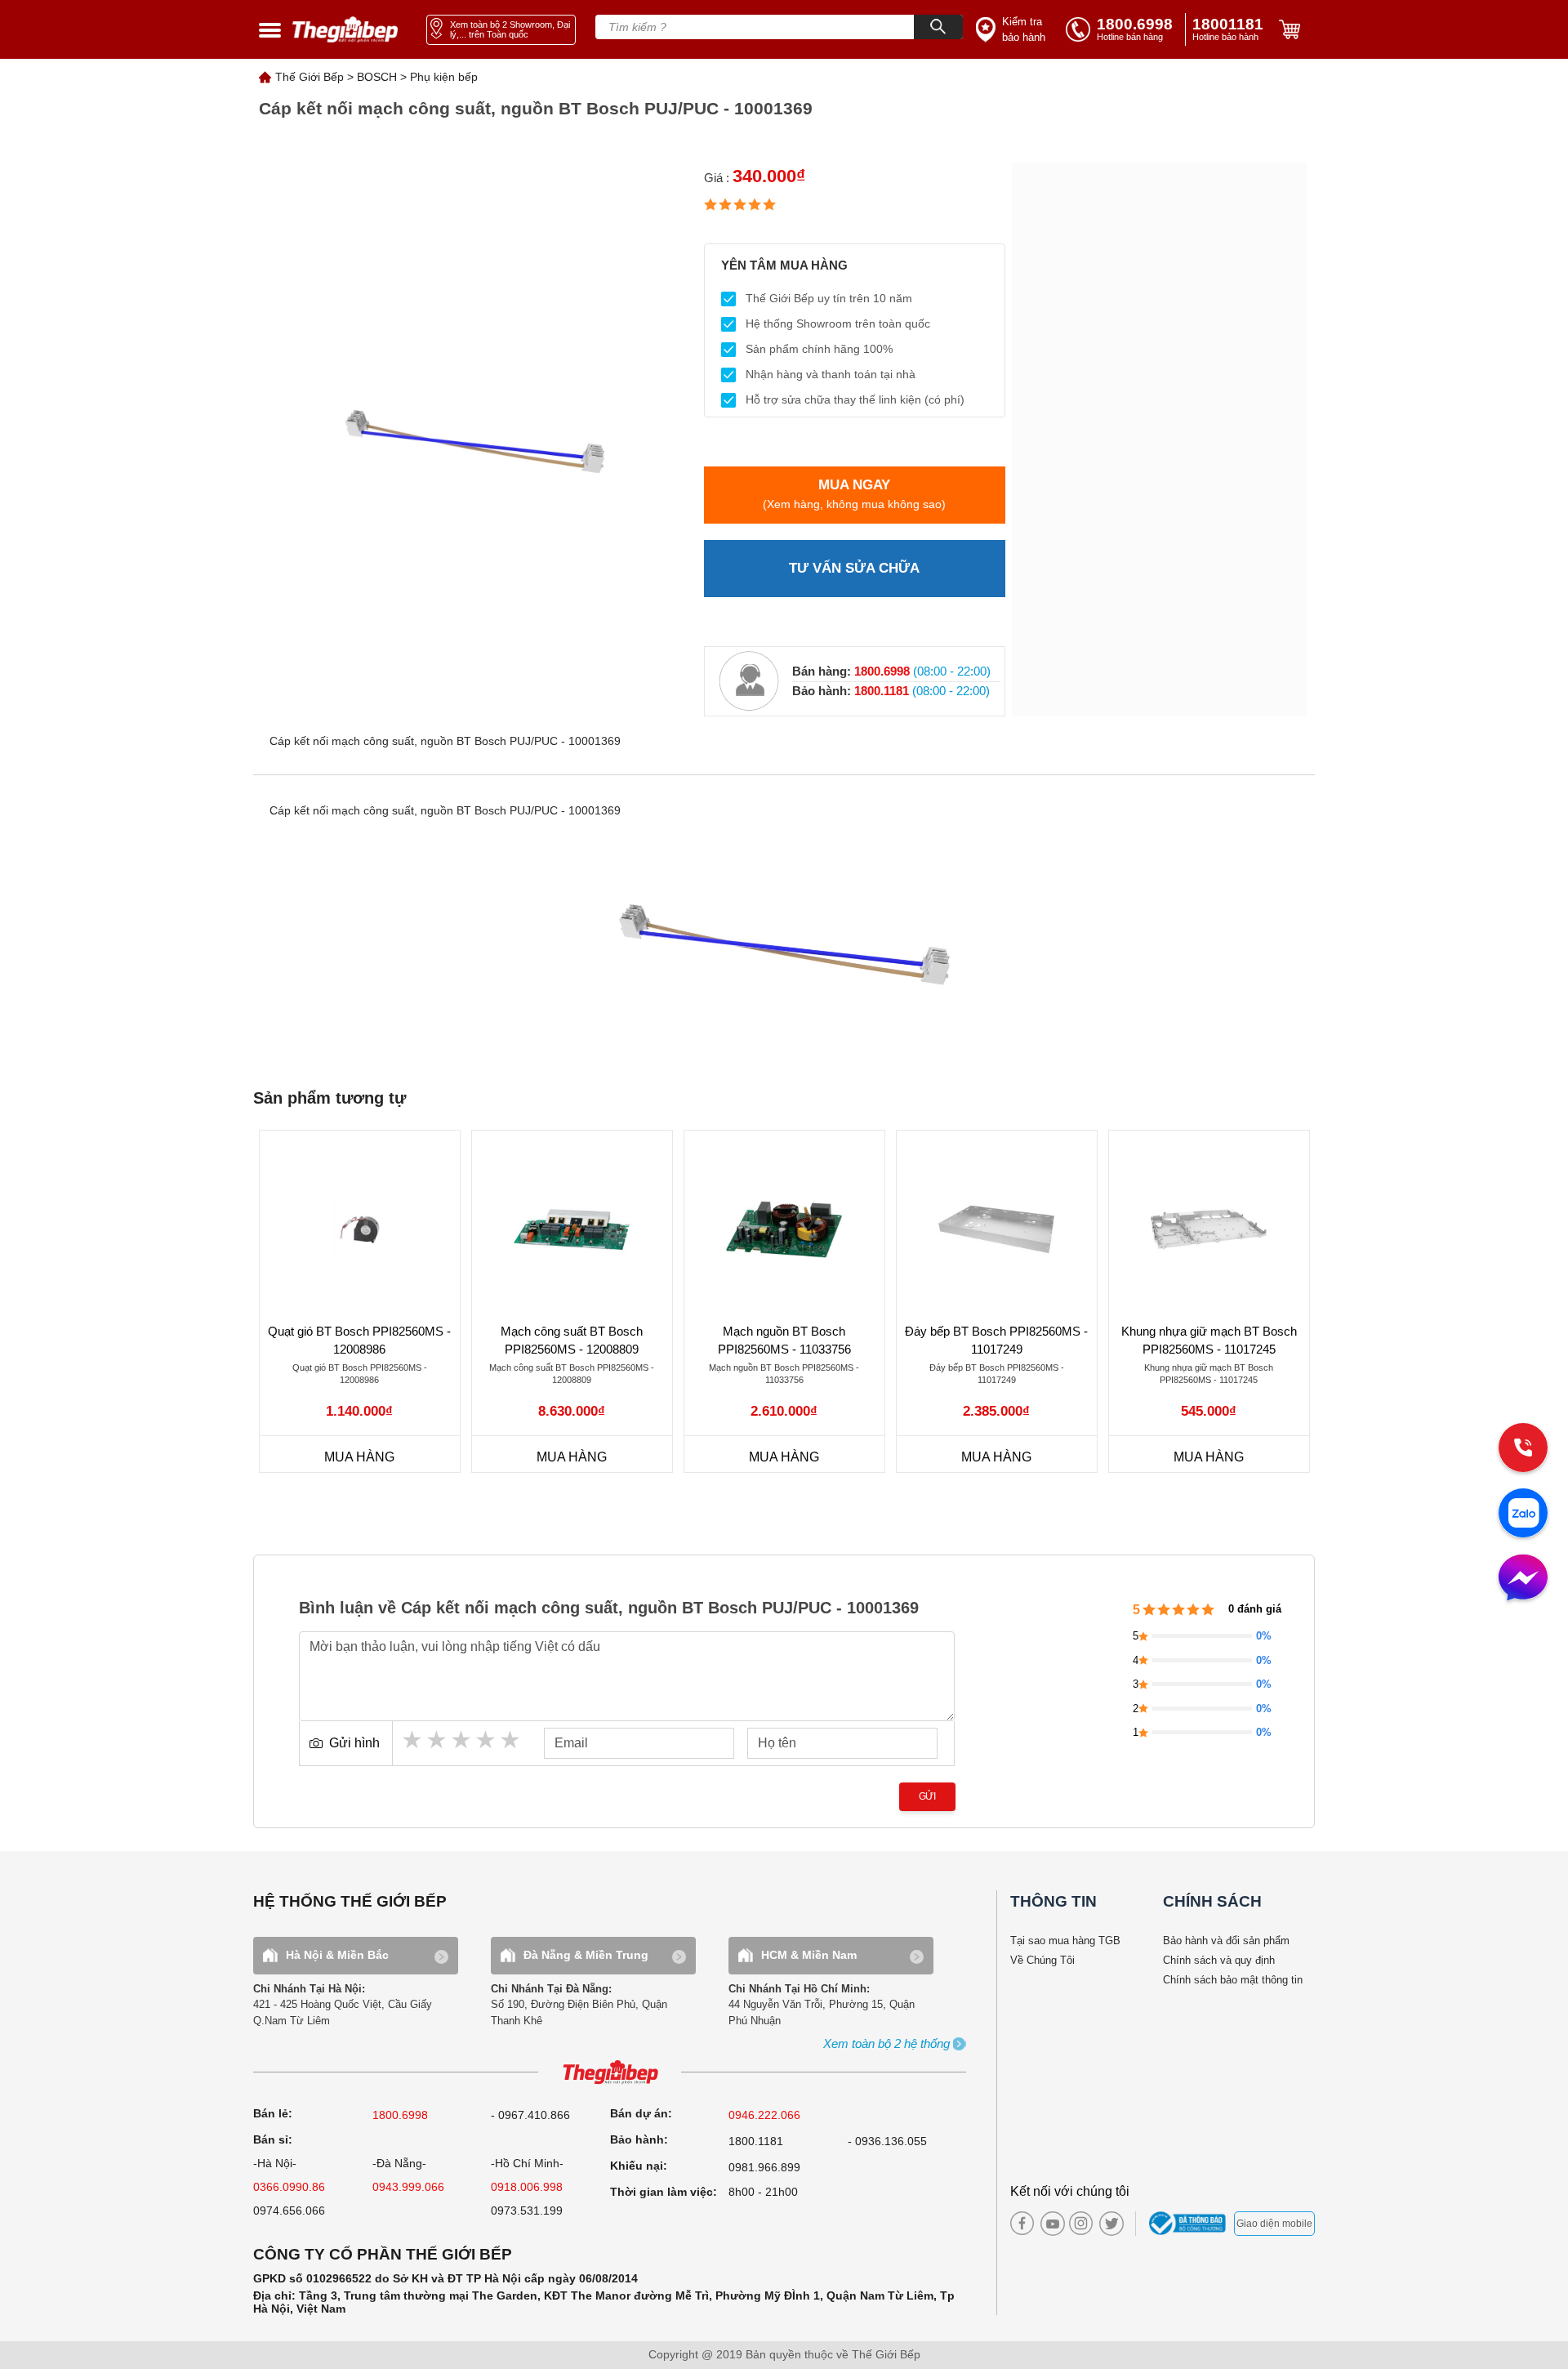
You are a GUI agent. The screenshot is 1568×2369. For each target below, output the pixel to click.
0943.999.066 (408, 2187)
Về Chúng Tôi (1042, 1960)
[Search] (938, 27)
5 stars (511, 1740)
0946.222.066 (764, 2115)
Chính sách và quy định (1219, 1960)
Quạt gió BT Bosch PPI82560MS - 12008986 (359, 1341)
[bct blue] (1189, 2224)
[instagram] (1081, 2223)
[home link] (345, 30)
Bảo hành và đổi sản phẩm (1226, 1941)
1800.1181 (756, 2141)
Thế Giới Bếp (310, 77)
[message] (1523, 1579)
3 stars (462, 1740)
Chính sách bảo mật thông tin (1233, 1980)
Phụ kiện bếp (444, 77)
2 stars (438, 1740)
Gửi (927, 1796)
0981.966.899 (764, 2167)
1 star (413, 1740)
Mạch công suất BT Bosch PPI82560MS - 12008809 (572, 1341)
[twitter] (1107, 2224)
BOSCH (377, 77)
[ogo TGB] (610, 2073)
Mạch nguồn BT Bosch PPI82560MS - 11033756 (784, 1341)
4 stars (487, 1740)
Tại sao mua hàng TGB (1065, 1941)
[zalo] (1523, 1515)
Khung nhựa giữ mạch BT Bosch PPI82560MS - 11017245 (1209, 1341)
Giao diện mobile (1274, 2224)
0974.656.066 (289, 2211)
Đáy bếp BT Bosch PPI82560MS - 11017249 (996, 1341)
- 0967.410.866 (530, 2115)
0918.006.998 (527, 2187)
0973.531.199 (527, 2211)
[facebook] (1022, 2223)
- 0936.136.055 (887, 2141)
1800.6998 (400, 2115)
